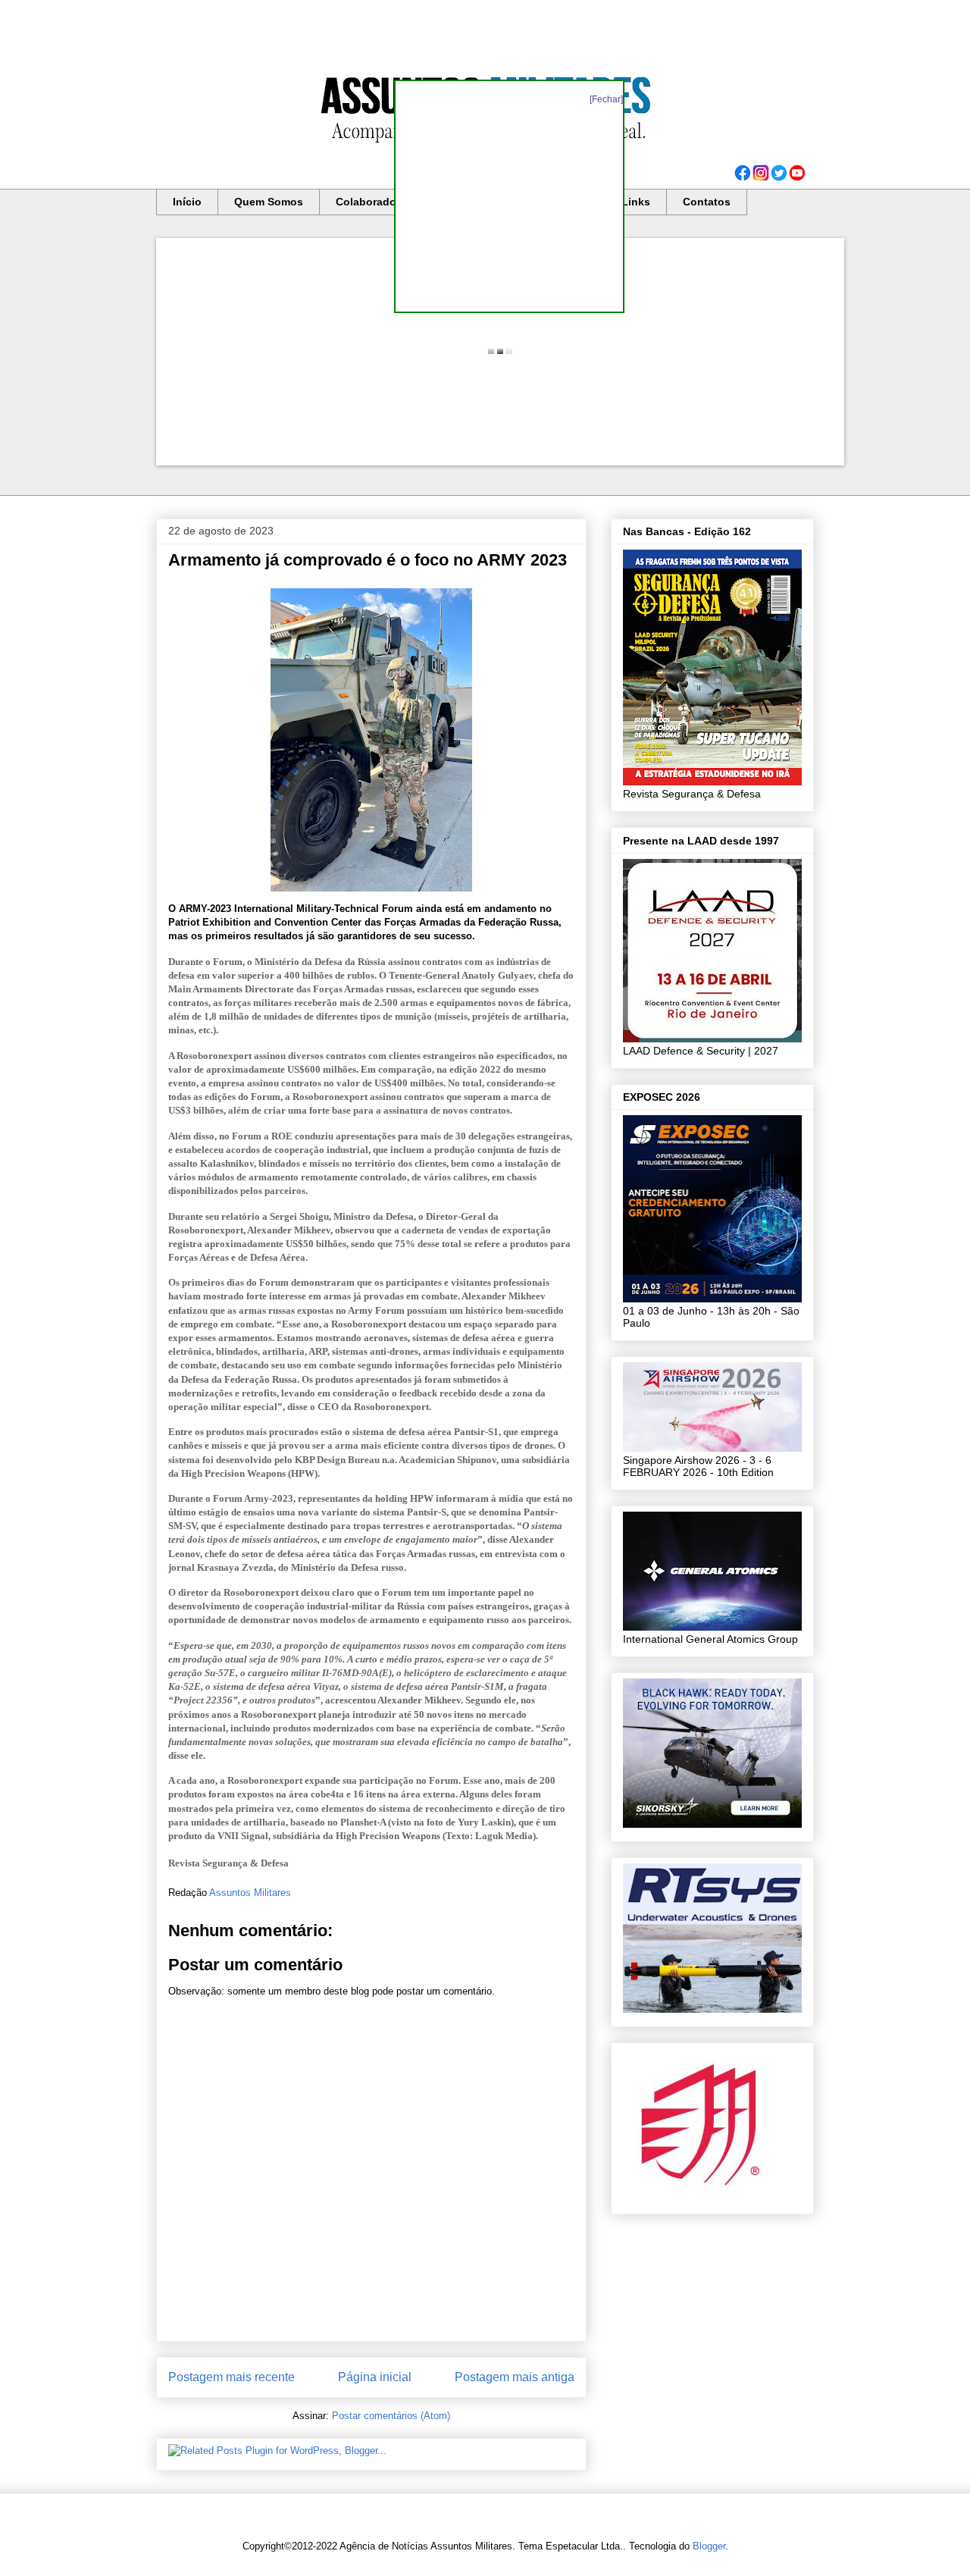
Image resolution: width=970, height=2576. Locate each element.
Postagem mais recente (232, 2377)
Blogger (709, 2546)
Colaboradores (374, 202)
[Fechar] (606, 99)
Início (187, 202)
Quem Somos (269, 202)
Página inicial (375, 2377)
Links (636, 202)
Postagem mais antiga (515, 2377)
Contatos (707, 202)
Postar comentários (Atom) (391, 2416)
